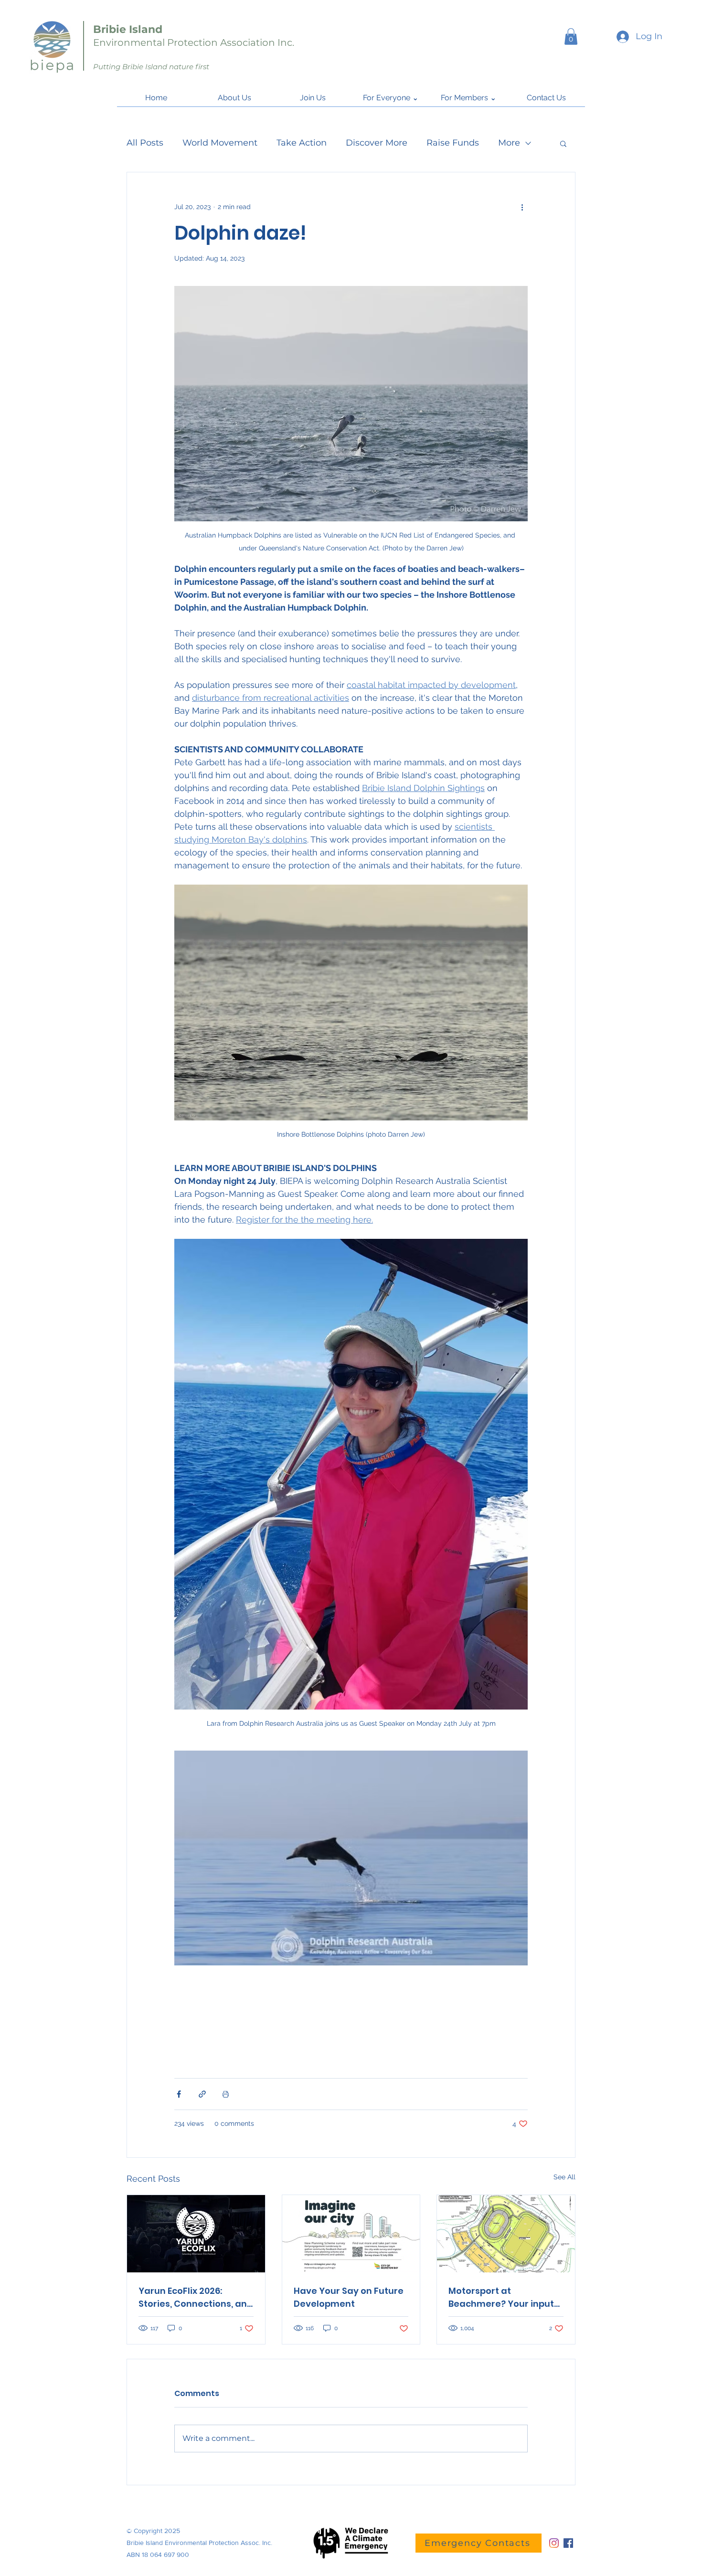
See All (564, 2177)
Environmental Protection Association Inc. (194, 42)
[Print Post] (226, 2094)
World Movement (220, 143)
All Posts (145, 143)
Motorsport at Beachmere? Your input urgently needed (501, 2297)
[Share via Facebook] (179, 2094)
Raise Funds (453, 143)
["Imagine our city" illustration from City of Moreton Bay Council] (351, 2234)
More (509, 143)
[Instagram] (554, 2543)
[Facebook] (568, 2543)
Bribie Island (128, 29)
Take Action (302, 143)
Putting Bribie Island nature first (151, 67)
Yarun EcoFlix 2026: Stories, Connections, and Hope (196, 2297)
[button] (571, 37)
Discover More (377, 143)
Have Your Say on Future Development (349, 2297)
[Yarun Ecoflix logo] (196, 2234)
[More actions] (522, 207)
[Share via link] (202, 2094)
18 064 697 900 (165, 2555)
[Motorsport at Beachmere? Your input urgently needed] (506, 2234)
